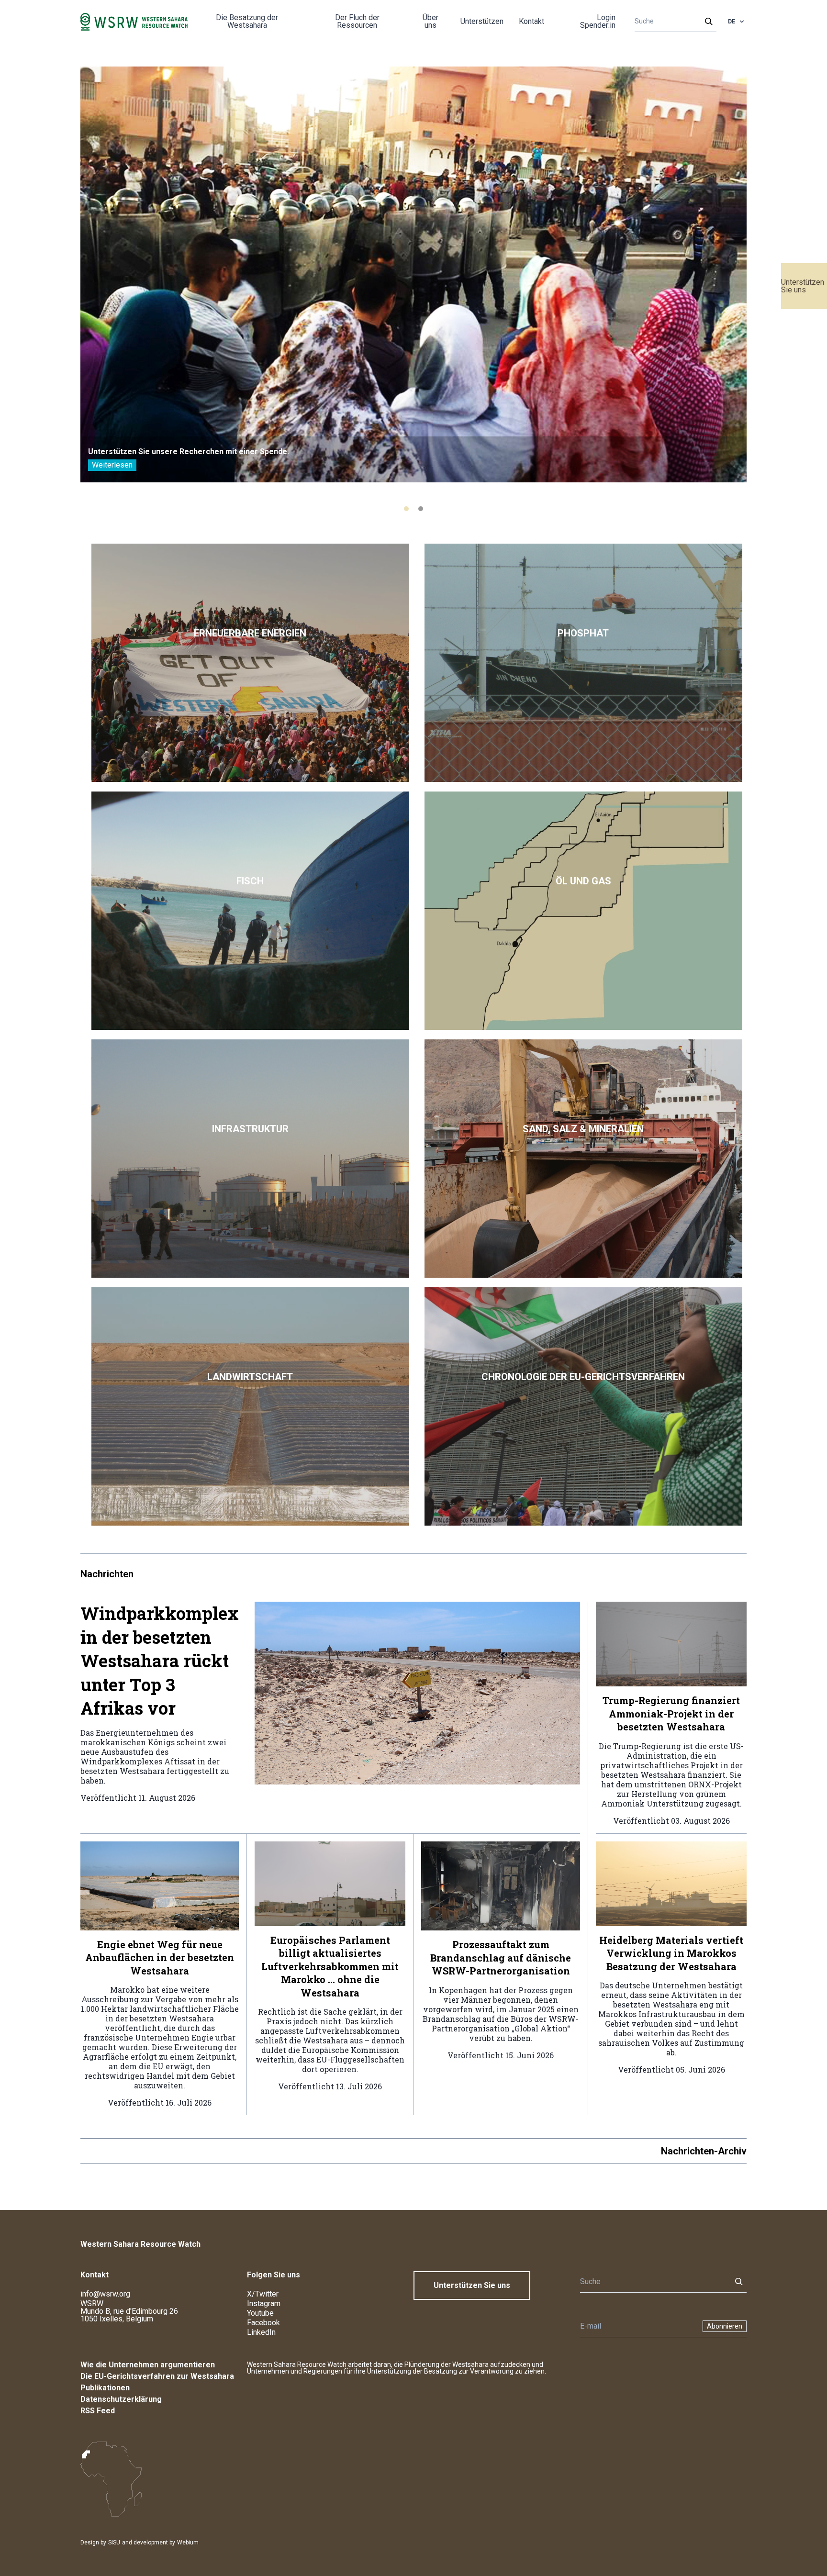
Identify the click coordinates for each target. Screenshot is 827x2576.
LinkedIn (261, 2332)
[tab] (406, 509)
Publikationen (105, 2388)
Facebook (263, 2323)
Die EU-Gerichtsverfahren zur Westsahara (157, 2376)
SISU (114, 2543)
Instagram (264, 2303)
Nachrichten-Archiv (704, 2151)
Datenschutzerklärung (121, 2399)
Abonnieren (725, 2326)
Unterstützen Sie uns (803, 286)
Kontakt (531, 21)
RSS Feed (98, 2411)
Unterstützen (482, 21)
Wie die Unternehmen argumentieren (148, 2365)
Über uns (430, 21)
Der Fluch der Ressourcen (357, 21)
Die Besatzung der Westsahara (247, 21)
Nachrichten (107, 1574)
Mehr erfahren (250, 663)
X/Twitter (263, 2294)
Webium (188, 2543)
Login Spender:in (598, 21)
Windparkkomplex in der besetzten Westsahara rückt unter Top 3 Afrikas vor (160, 1661)
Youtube (260, 2313)
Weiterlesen (112, 465)
